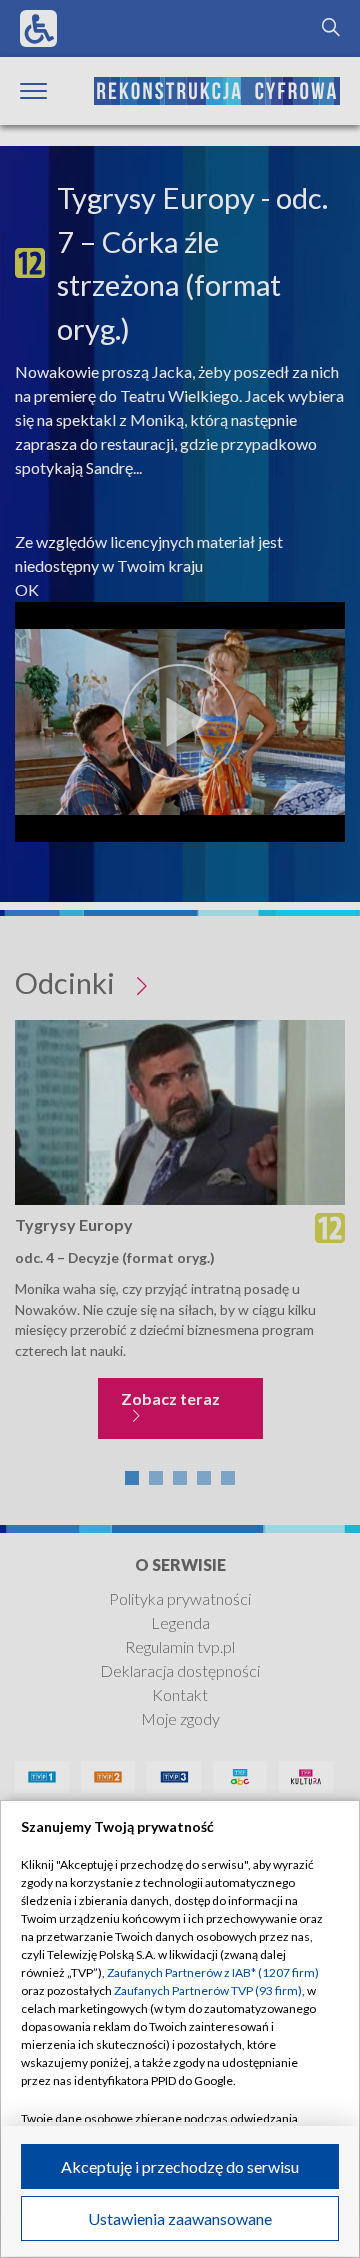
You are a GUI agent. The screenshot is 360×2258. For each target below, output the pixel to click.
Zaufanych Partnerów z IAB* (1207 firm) (213, 1972)
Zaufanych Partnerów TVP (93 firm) (208, 1990)
